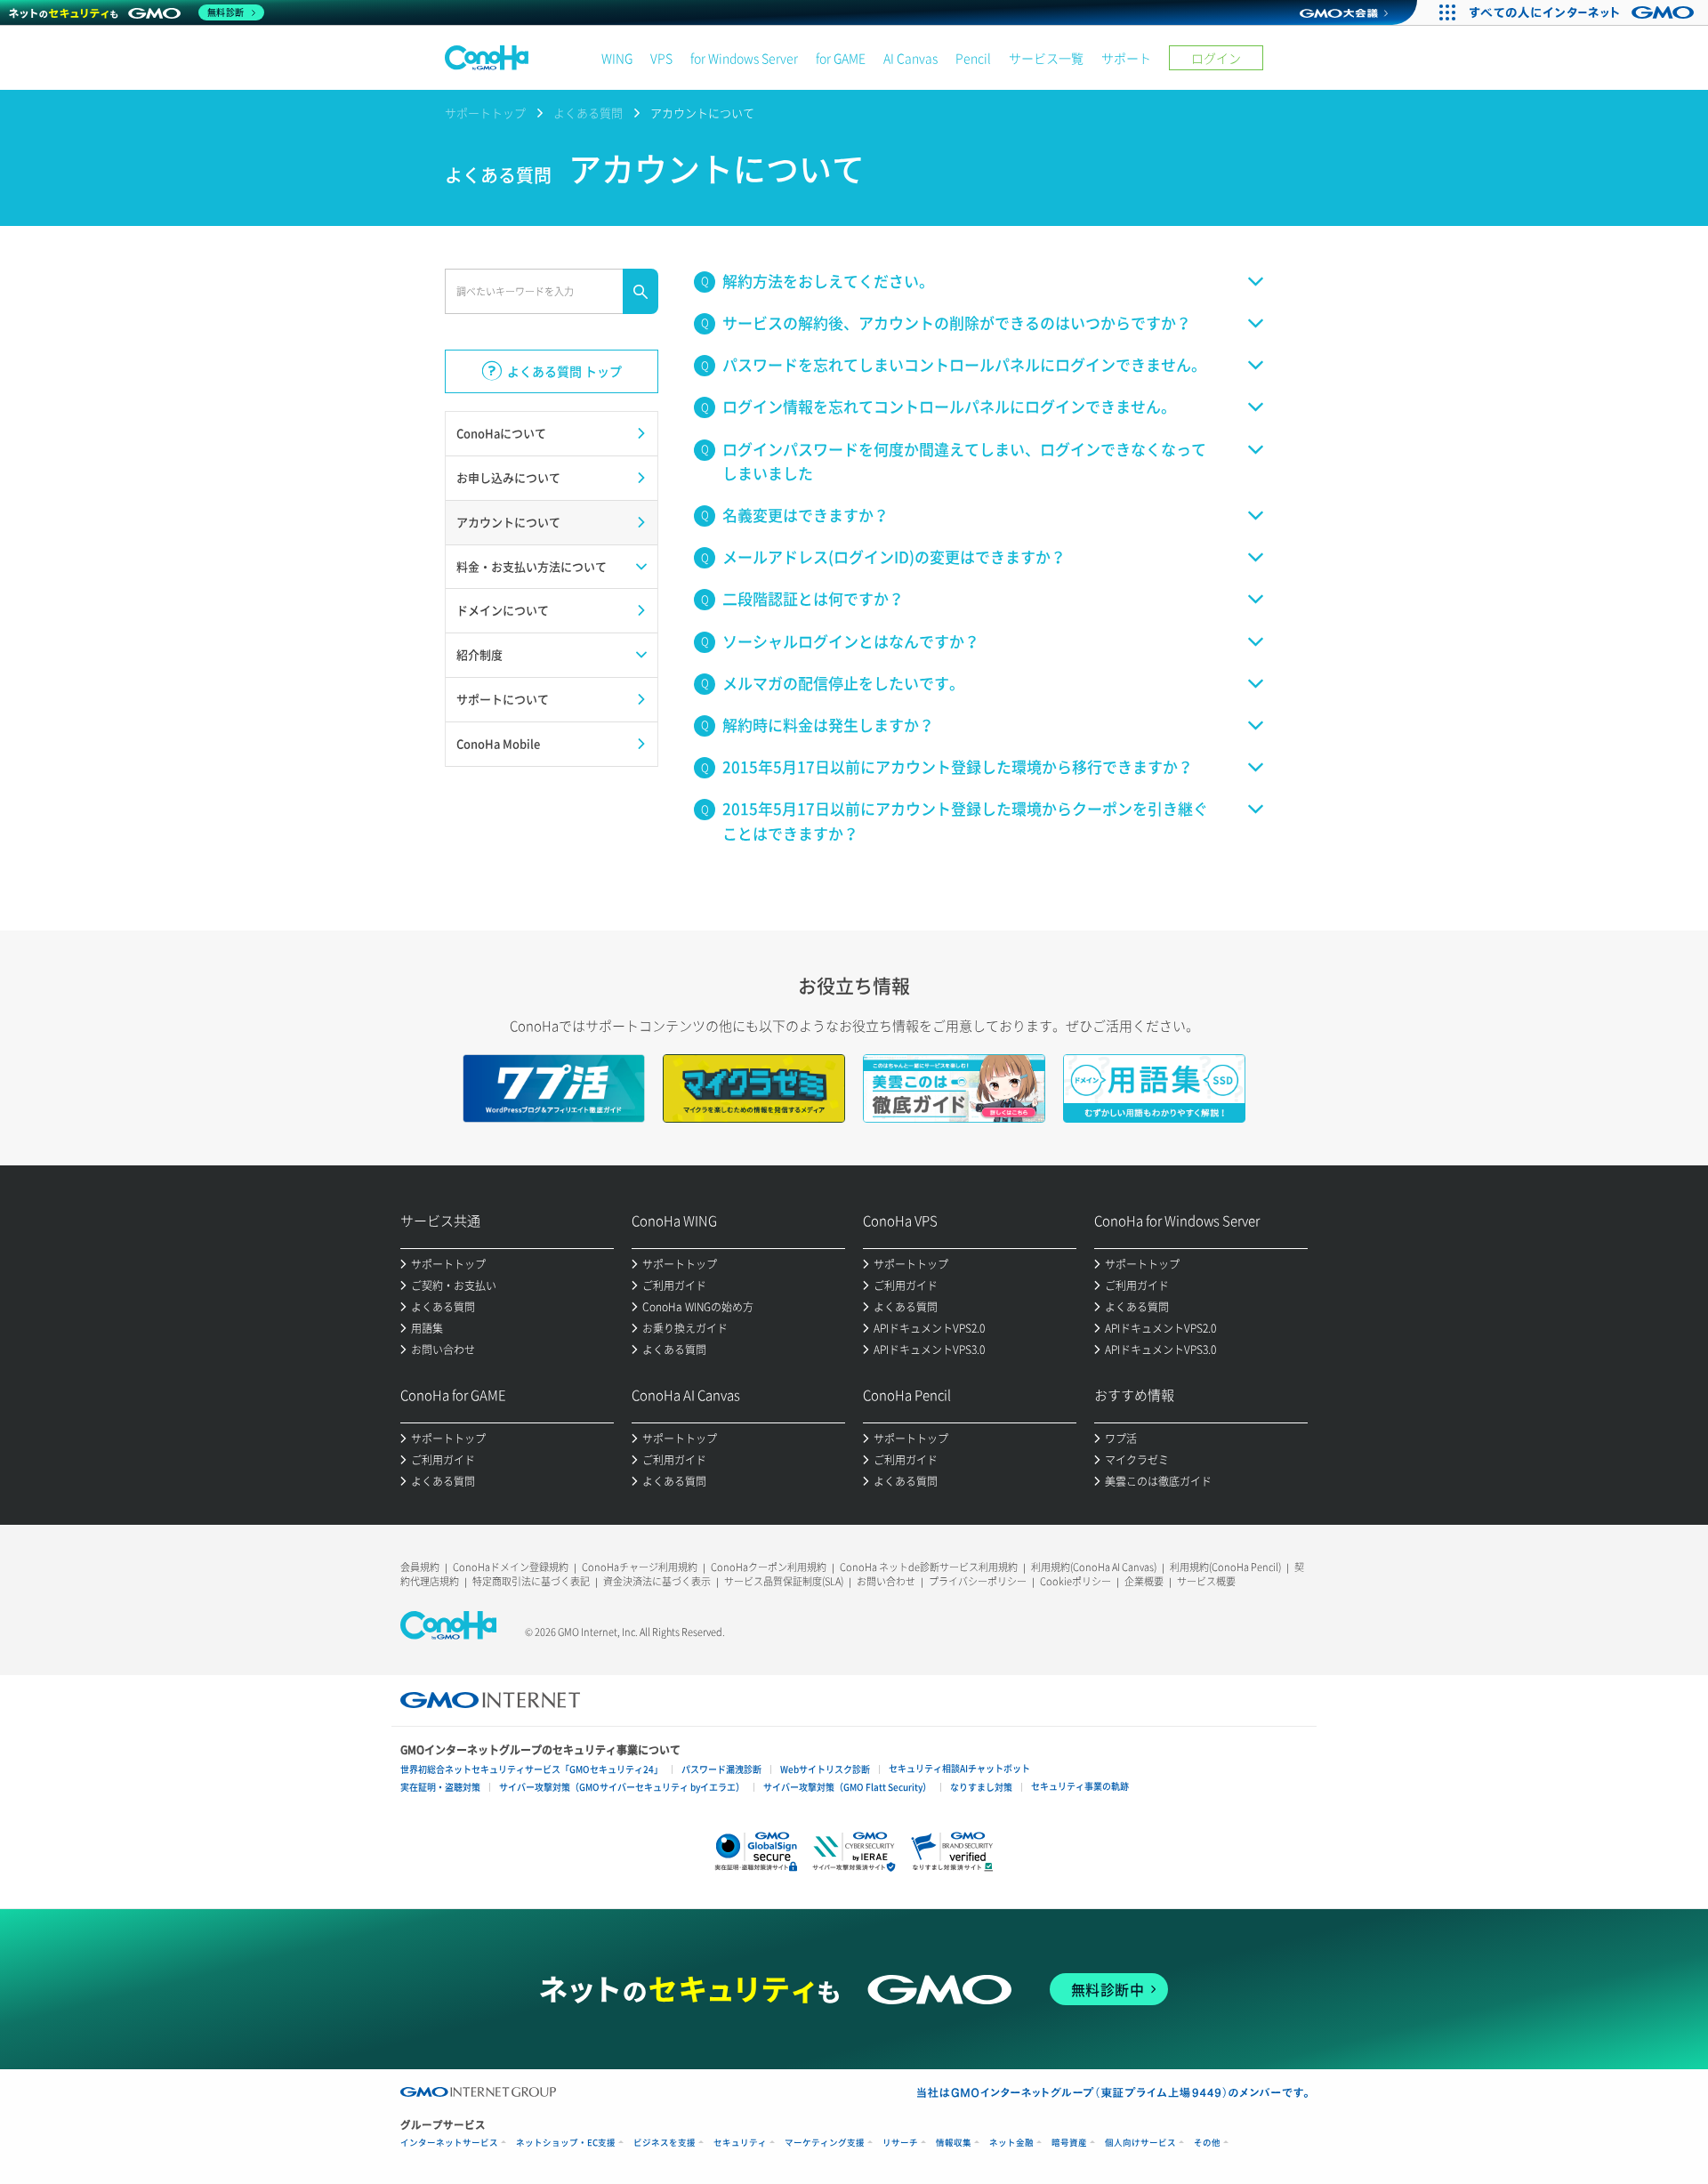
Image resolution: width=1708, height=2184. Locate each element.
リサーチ (900, 2143)
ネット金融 (1011, 2143)
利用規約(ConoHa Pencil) (1225, 1567)
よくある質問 (588, 113)
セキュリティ (740, 2143)
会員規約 (420, 1567)
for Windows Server (744, 58)
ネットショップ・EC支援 (566, 2143)
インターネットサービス (449, 2143)
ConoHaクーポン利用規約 (769, 1567)
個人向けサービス (1140, 2143)
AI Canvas (910, 58)
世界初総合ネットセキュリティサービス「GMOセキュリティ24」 (532, 1769)
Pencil (973, 58)
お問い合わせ (886, 1581)
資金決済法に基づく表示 (657, 1581)
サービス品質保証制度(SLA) (784, 1581)
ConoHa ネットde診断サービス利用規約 (929, 1567)
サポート (1126, 58)
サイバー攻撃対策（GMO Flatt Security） (847, 1787)
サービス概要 (1206, 1581)
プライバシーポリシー (978, 1581)
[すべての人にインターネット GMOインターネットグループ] (1584, 12)
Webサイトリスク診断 (825, 1769)
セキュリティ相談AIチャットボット (959, 1768)
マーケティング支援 (825, 2143)
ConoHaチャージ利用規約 (640, 1567)
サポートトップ (485, 113)
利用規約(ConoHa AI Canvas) (1094, 1567)
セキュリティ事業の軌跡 (1080, 1786)
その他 (1207, 2143)
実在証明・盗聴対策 (440, 1787)
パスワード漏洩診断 (721, 1769)
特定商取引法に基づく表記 (531, 1581)
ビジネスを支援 (665, 2143)
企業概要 (1144, 1581)
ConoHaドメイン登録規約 (511, 1567)
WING (617, 58)
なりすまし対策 (981, 1787)
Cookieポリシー (1076, 1581)
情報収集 (954, 2143)
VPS (661, 58)
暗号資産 (1069, 2143)
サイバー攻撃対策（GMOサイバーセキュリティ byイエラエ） (622, 1787)
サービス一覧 (1046, 58)
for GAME (841, 58)
